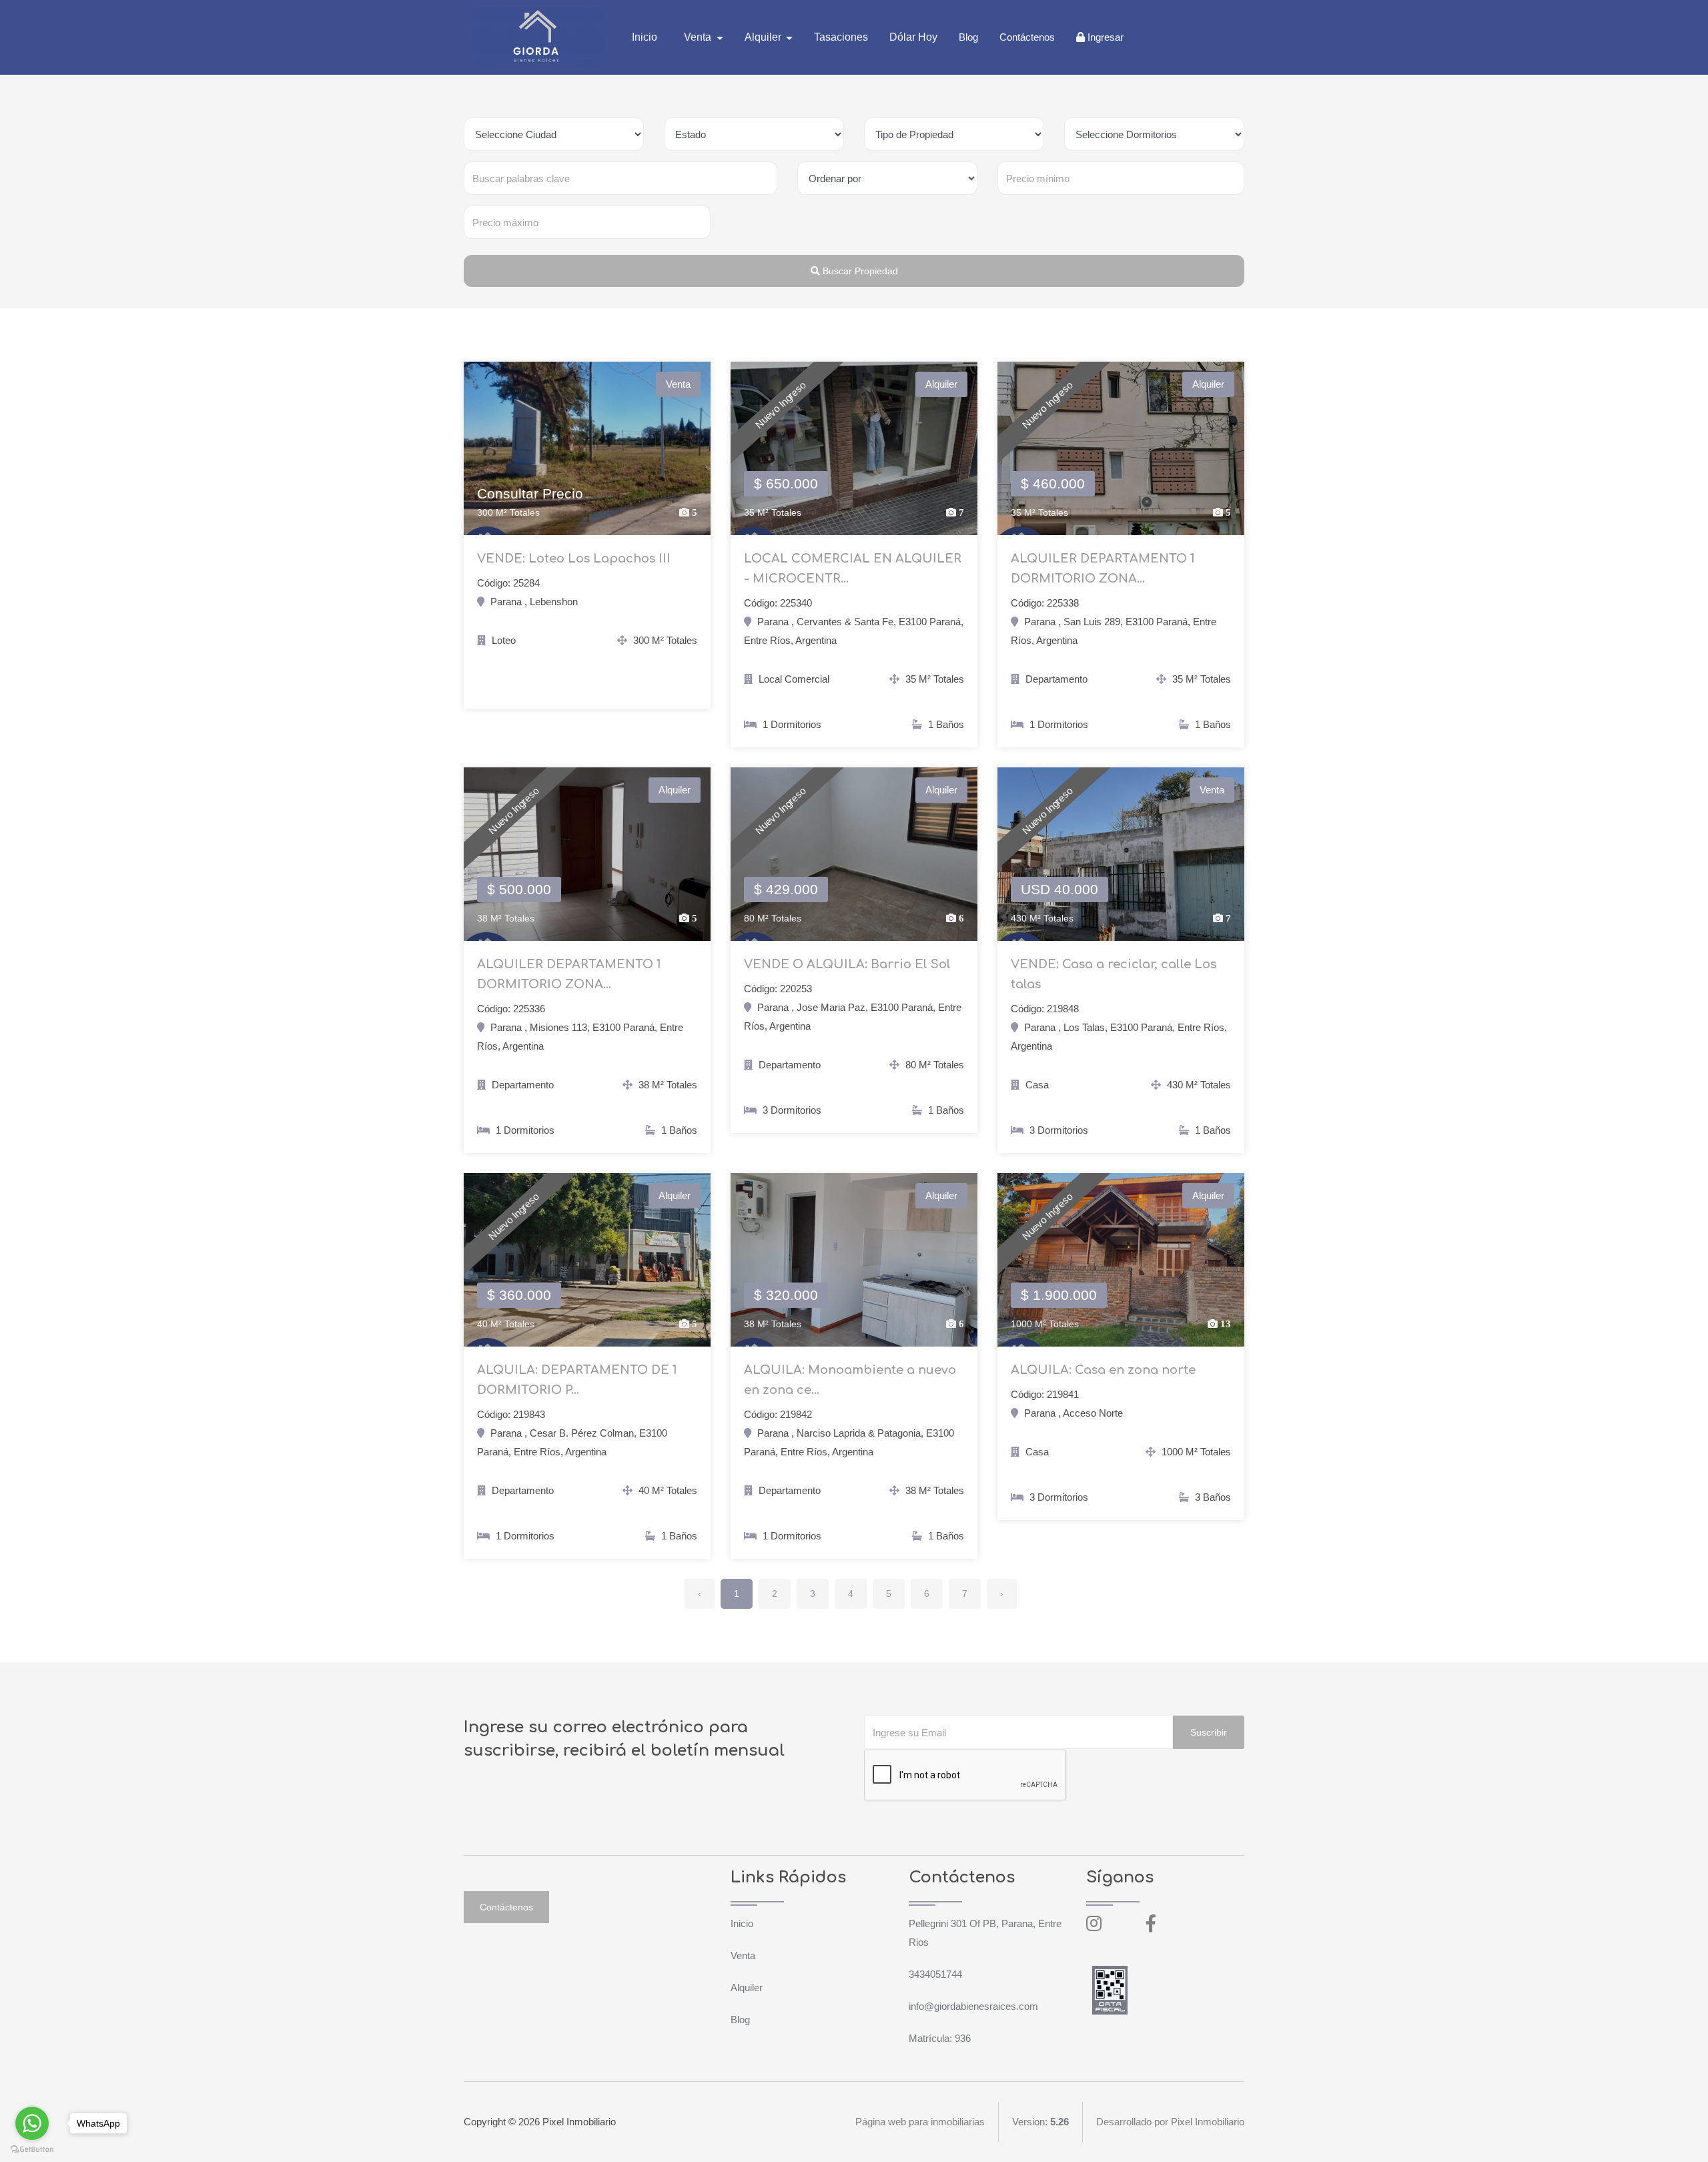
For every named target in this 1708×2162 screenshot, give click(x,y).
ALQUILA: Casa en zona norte (1103, 1370)
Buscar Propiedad (859, 271)
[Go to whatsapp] (32, 2123)
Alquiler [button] (764, 37)
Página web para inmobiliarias (920, 2122)
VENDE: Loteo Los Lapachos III (574, 559)
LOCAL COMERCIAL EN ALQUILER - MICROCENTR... (853, 569)
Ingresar (1104, 37)
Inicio (645, 37)
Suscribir (1209, 1732)
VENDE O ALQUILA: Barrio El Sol (847, 964)
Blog (968, 37)
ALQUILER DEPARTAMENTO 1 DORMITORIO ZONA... (1103, 569)
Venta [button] (699, 37)
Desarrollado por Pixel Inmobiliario (1170, 2122)
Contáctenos (1027, 37)
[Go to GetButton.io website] (32, 2149)
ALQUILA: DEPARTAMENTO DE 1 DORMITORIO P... (577, 1380)
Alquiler (747, 1988)
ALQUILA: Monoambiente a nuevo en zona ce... (850, 1380)
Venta (743, 1955)
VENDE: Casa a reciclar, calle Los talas (1114, 974)
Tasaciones (841, 37)
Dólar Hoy (913, 37)
